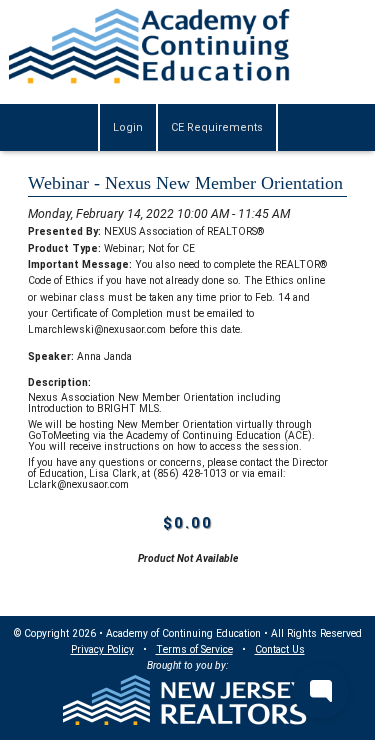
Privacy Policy (102, 649)
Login (128, 127)
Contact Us (280, 649)
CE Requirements (217, 127)
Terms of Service (194, 649)
